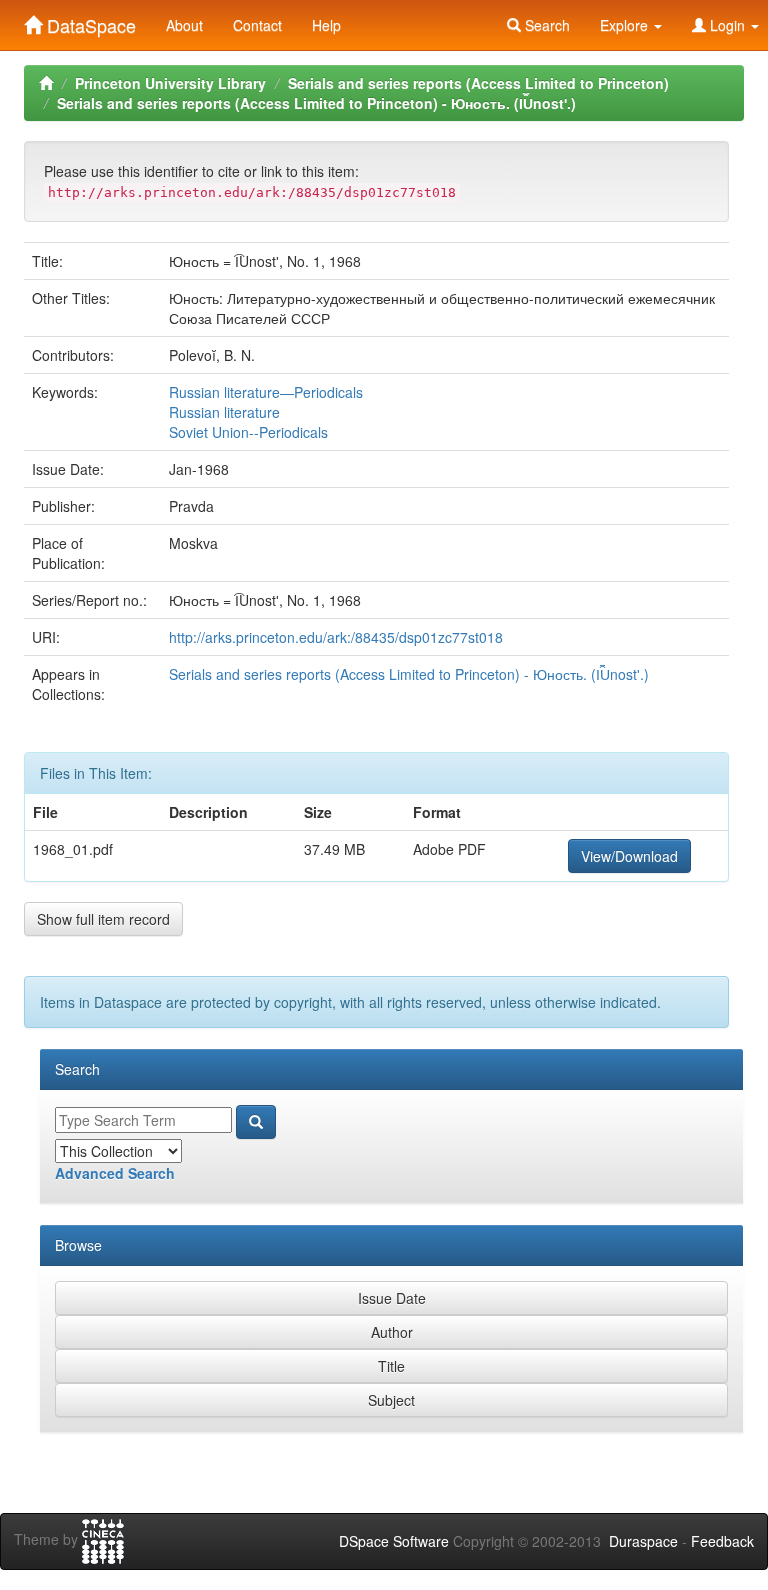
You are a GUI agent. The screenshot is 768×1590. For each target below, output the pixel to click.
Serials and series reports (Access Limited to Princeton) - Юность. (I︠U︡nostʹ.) (316, 103)
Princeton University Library (170, 83)
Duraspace (643, 1541)
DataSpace (89, 21)
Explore (626, 25)
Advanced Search (115, 1173)
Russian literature (224, 412)
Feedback (722, 1541)
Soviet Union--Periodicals (248, 432)
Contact (257, 25)
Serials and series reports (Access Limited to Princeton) (478, 83)
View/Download (629, 856)
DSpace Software (394, 1541)
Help (326, 25)
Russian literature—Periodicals (266, 392)
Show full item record (103, 919)
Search (545, 25)
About (184, 25)
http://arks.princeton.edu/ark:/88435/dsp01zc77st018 (336, 637)
